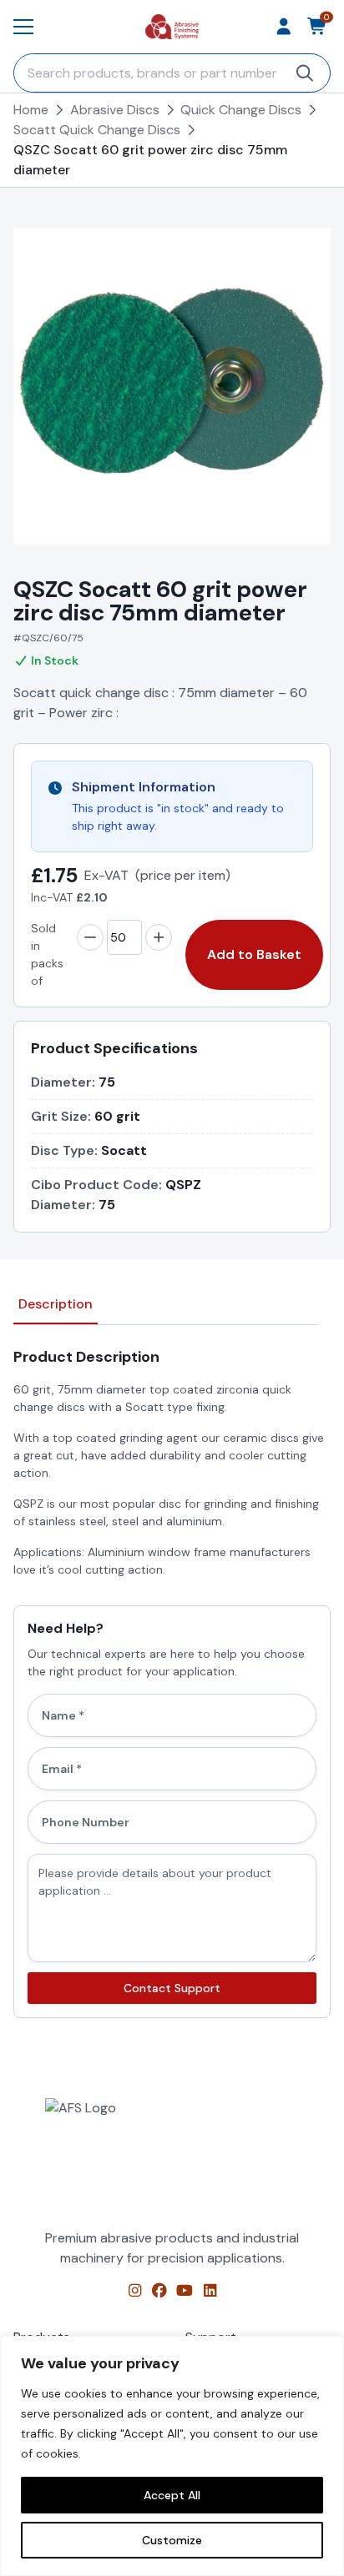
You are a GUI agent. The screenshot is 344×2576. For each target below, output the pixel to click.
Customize (172, 2540)
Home (31, 110)
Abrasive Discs (115, 110)
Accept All (172, 2495)
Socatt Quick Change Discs (97, 130)
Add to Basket (254, 954)
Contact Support (172, 1988)
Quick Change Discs (241, 110)
